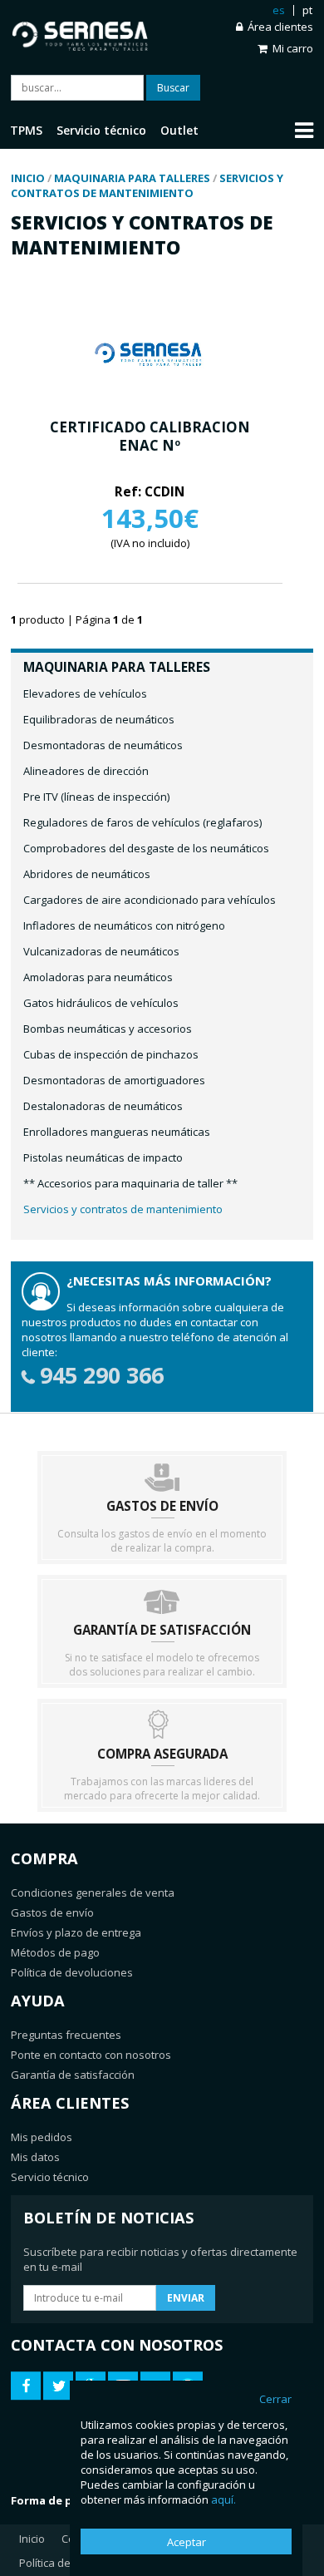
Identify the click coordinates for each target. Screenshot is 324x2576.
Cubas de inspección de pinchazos (111, 1054)
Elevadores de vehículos (85, 693)
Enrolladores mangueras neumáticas (117, 1132)
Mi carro (293, 48)
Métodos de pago (55, 1952)
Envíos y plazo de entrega (76, 1932)
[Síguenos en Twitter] (58, 2386)
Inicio (32, 2539)
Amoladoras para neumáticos (98, 977)
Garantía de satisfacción (73, 2075)
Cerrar (275, 2399)
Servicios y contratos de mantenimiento (123, 1209)
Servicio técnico (50, 2177)
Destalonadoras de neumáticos (103, 1106)
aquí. (223, 2500)
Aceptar (187, 2542)
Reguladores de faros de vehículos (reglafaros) (142, 822)
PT (307, 10)
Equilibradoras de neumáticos (99, 719)
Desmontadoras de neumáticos (103, 745)
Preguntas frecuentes (66, 2035)
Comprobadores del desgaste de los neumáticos (146, 848)
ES (279, 10)
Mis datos (35, 2157)
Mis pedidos (42, 2137)
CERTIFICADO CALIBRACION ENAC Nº (150, 436)
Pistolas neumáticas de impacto (103, 1157)
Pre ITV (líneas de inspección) (96, 797)
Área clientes (280, 27)
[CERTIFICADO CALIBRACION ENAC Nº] (150, 394)
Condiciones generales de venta (93, 1893)
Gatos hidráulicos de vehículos (101, 1003)
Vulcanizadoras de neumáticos (101, 951)
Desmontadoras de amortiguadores (114, 1080)
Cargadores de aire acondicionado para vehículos (150, 900)
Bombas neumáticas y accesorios (108, 1029)
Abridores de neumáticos (87, 874)
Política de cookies (66, 2563)
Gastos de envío (52, 1912)
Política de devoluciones (72, 1972)
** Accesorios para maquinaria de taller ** (130, 1183)
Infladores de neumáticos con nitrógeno (124, 925)
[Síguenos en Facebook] (26, 2386)
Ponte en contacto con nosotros (91, 2055)
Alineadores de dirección (86, 771)
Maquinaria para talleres (117, 667)
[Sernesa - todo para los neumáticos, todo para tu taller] (86, 32)
